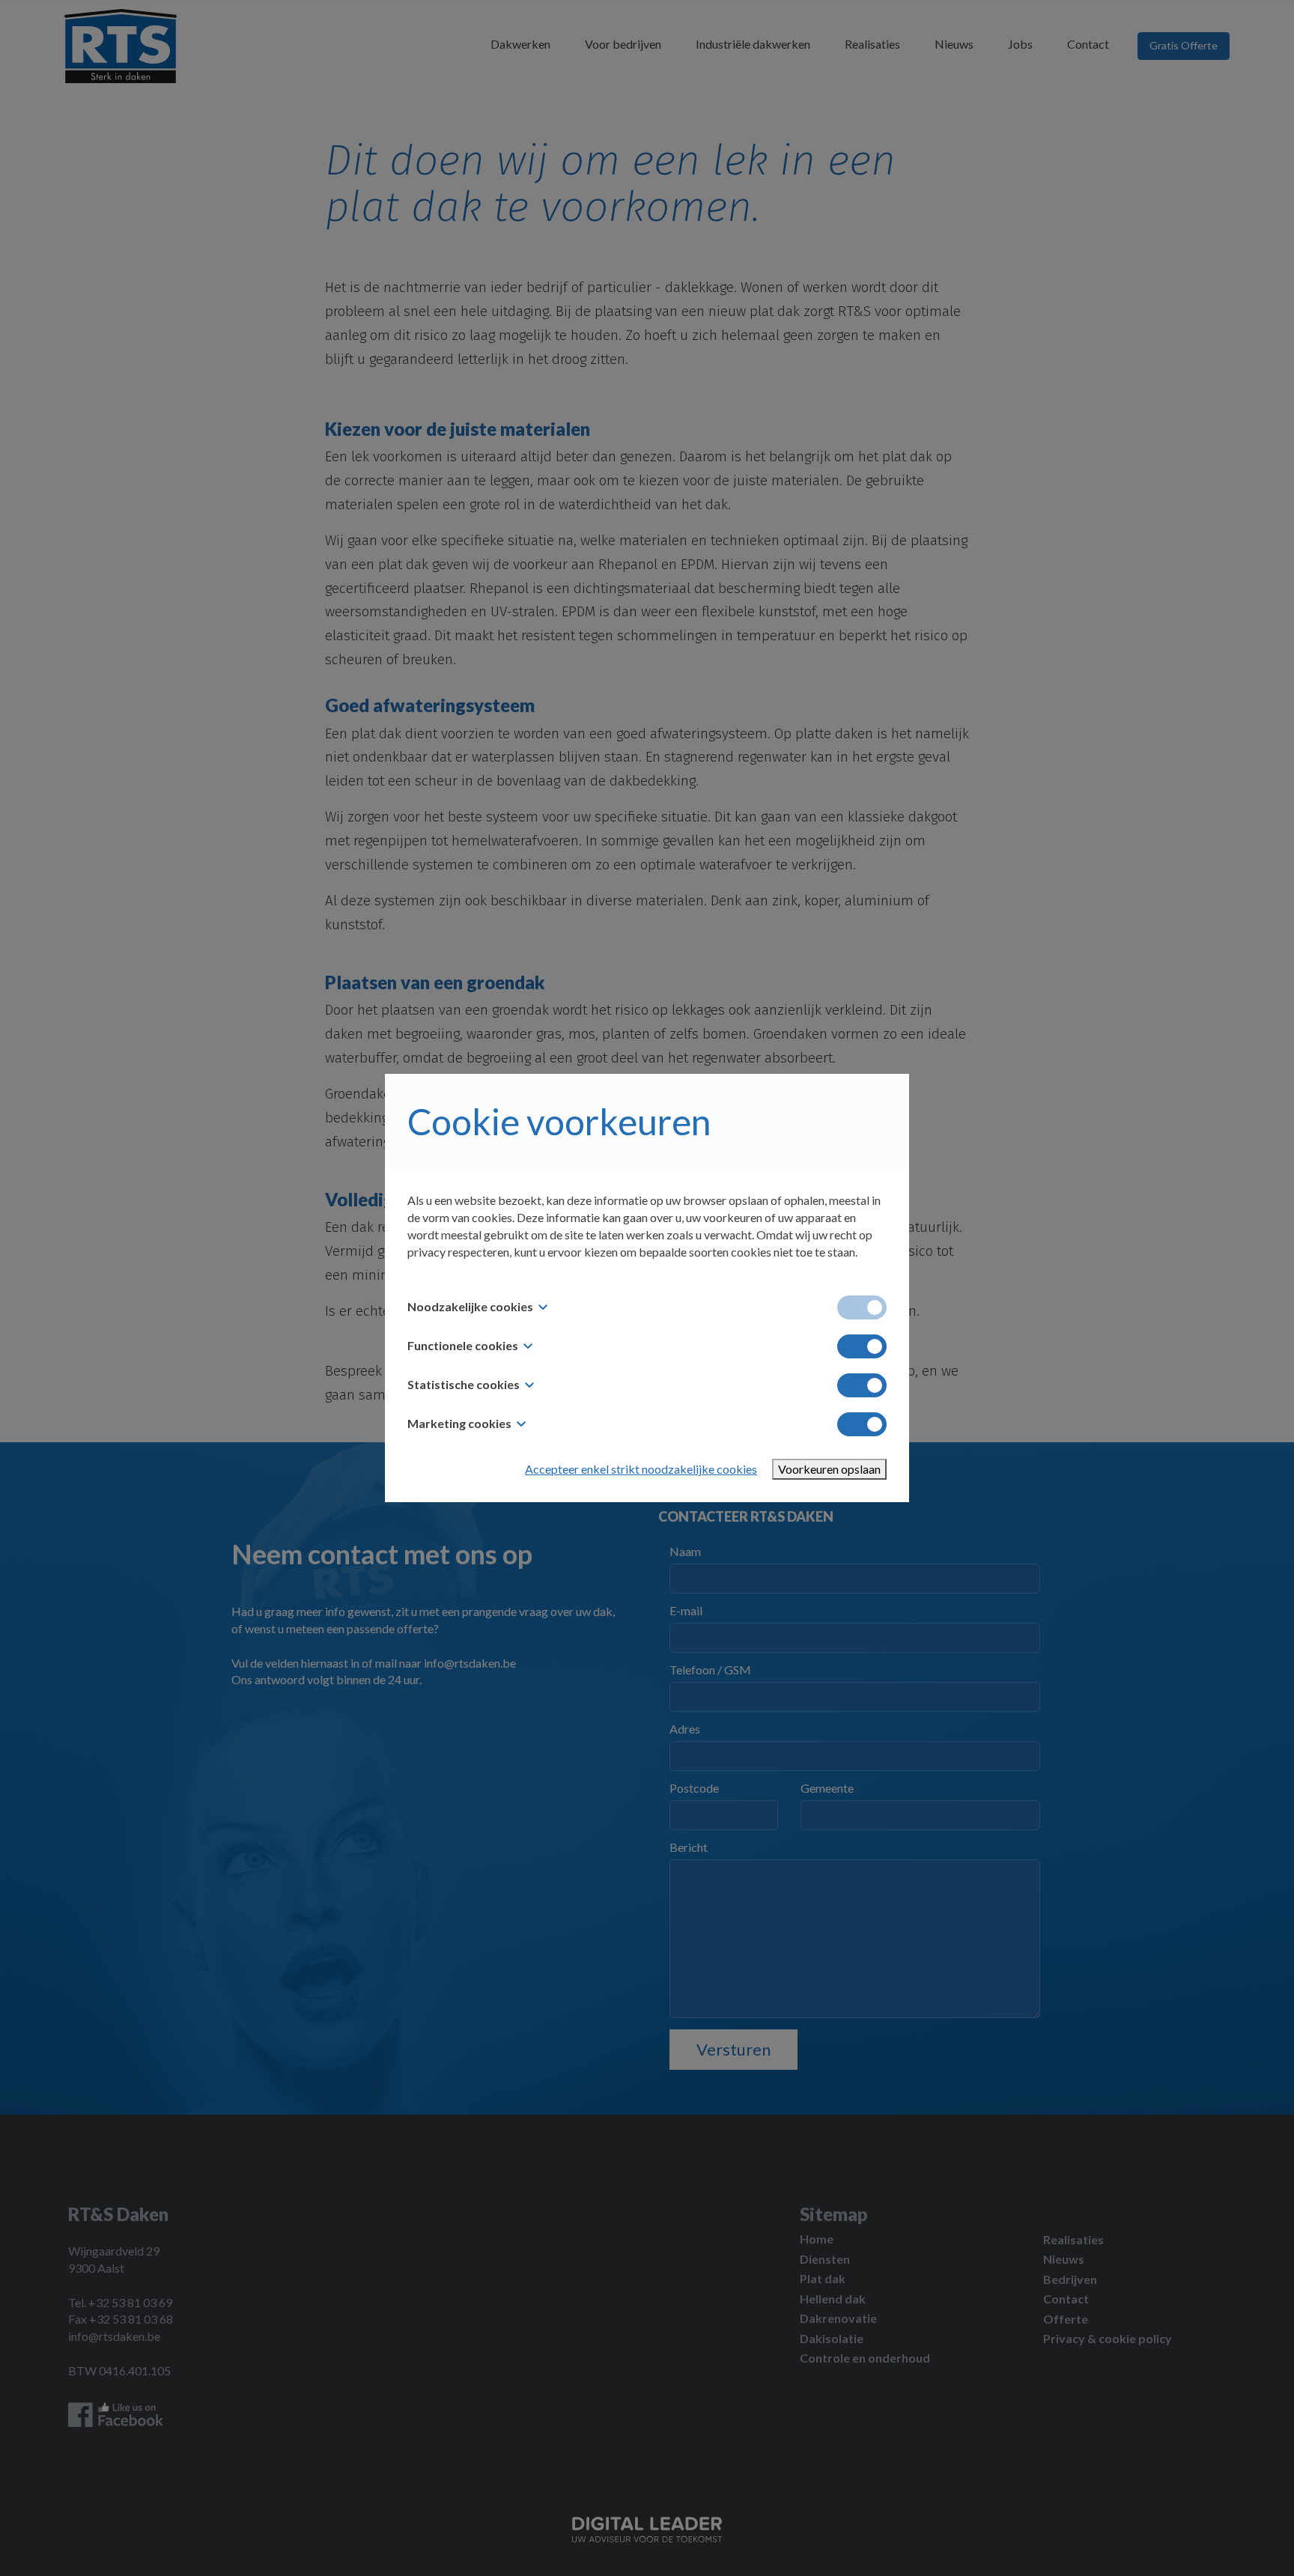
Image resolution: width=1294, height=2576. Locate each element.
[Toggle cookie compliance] (862, 1346)
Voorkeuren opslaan (829, 1469)
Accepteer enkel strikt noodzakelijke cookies (641, 1469)
